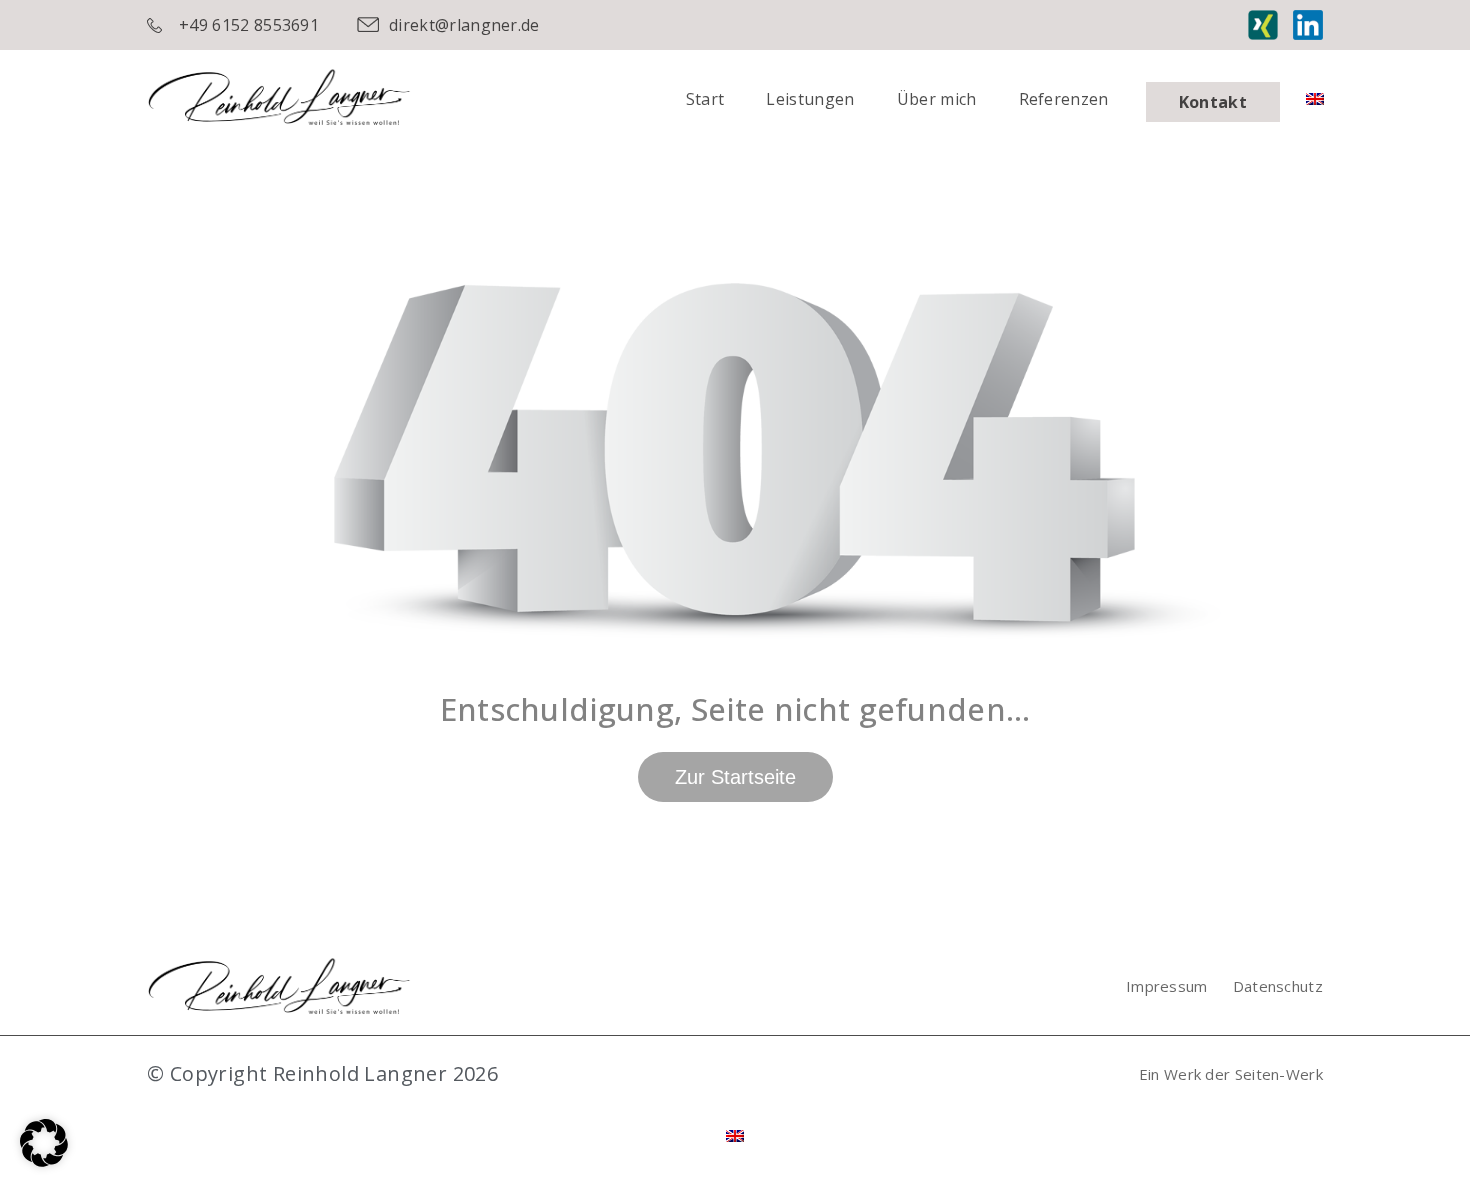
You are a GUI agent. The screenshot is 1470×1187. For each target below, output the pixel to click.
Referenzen (1064, 99)
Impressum (1167, 986)
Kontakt (1213, 102)
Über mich (937, 99)
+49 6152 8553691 (249, 25)
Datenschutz (1278, 986)
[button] (44, 1143)
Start (705, 99)
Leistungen (810, 99)
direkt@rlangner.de (464, 25)
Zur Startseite (735, 777)
